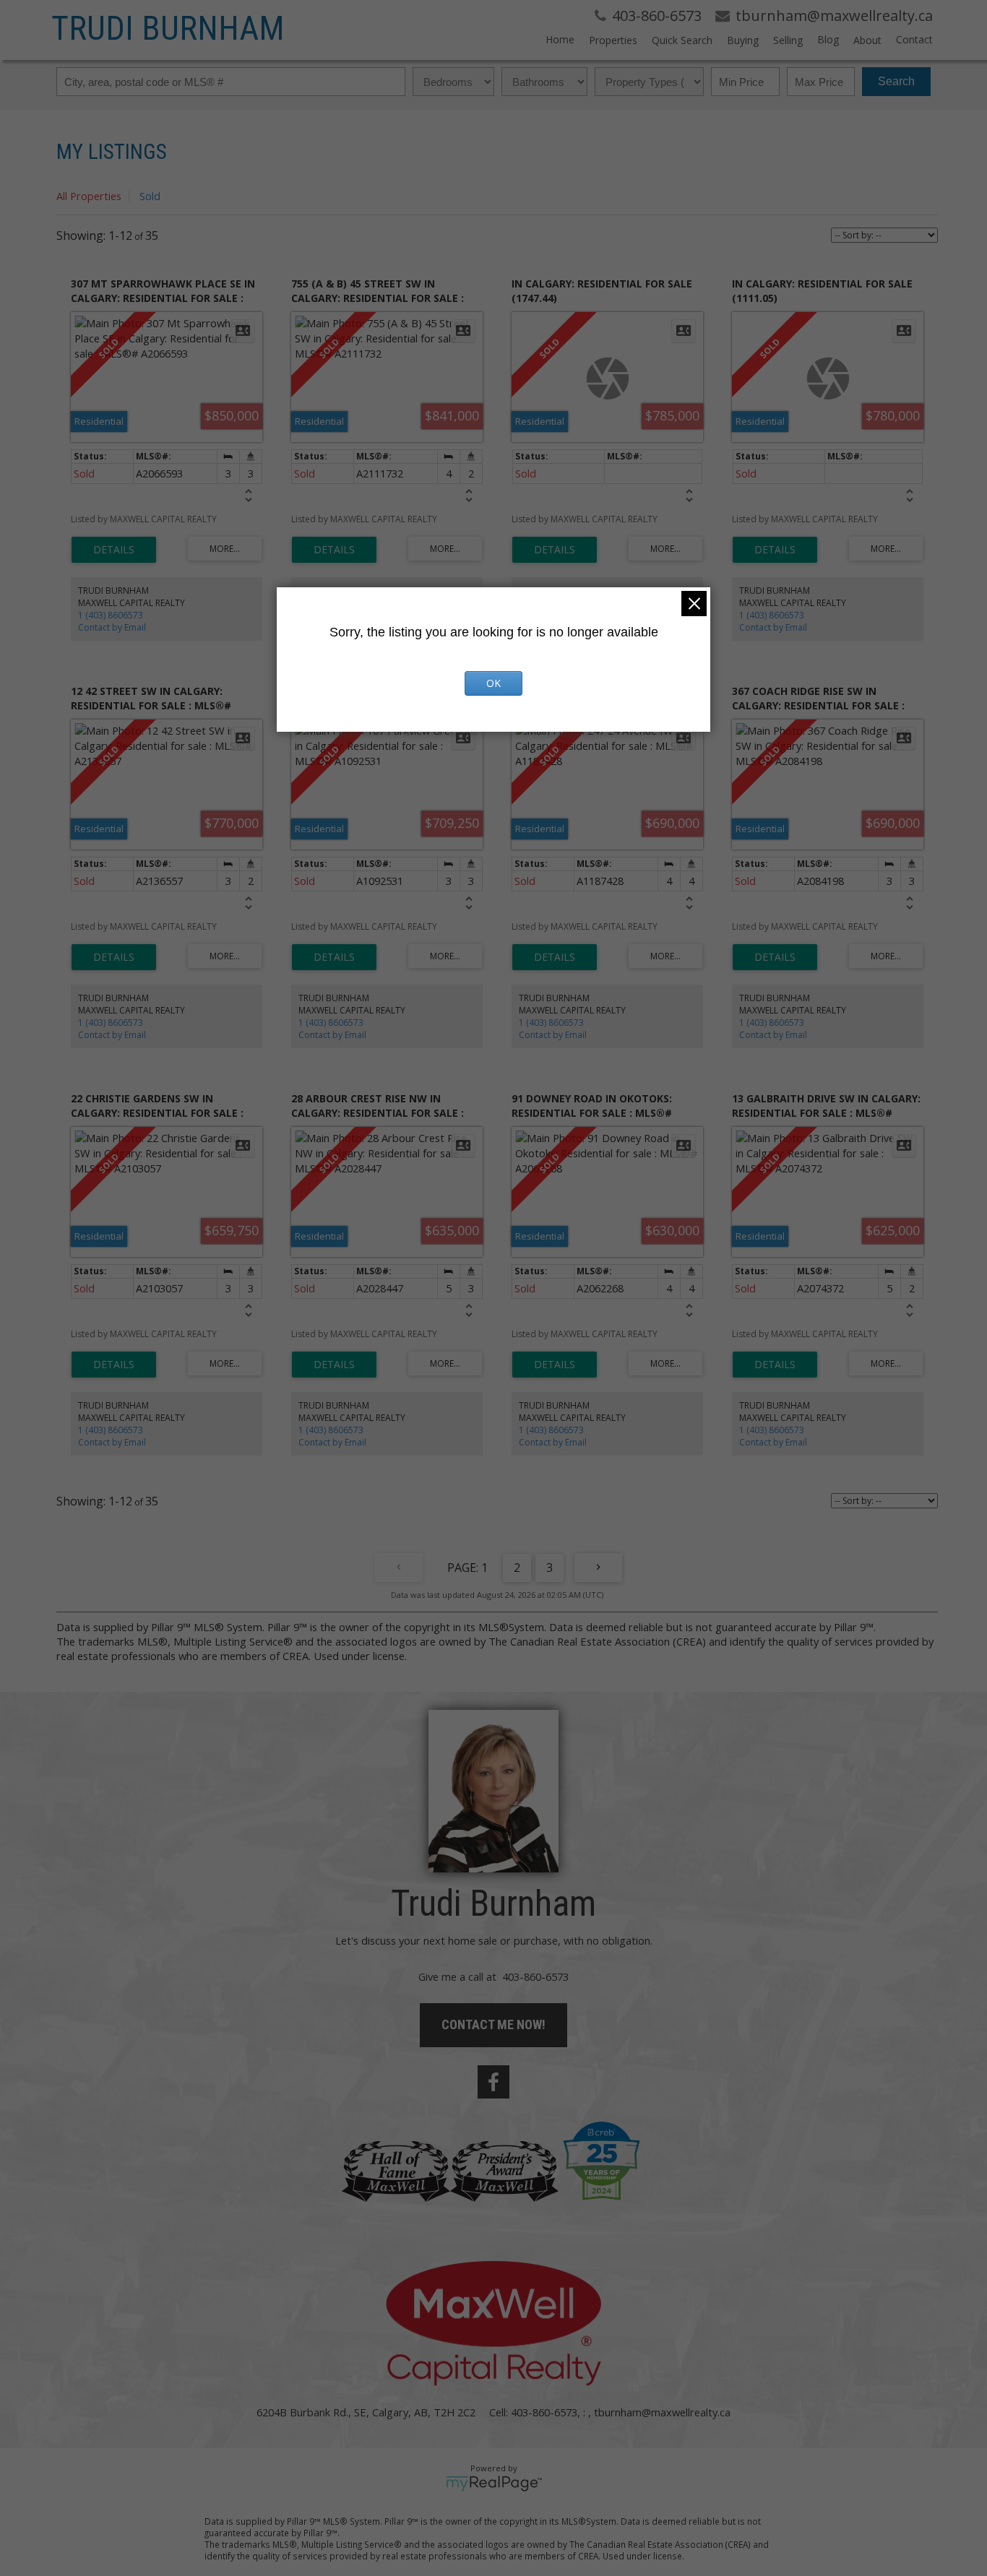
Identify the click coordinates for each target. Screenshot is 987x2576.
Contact (914, 39)
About (867, 40)
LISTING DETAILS (114, 550)
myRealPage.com (494, 2484)
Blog (828, 39)
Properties (613, 40)
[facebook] (493, 2082)
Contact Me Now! (493, 2024)
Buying (743, 40)
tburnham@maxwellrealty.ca (662, 2412)
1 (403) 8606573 (111, 615)
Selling (788, 40)
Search (896, 81)
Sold (150, 196)
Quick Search (682, 40)
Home (560, 39)
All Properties (89, 196)
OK (493, 683)
